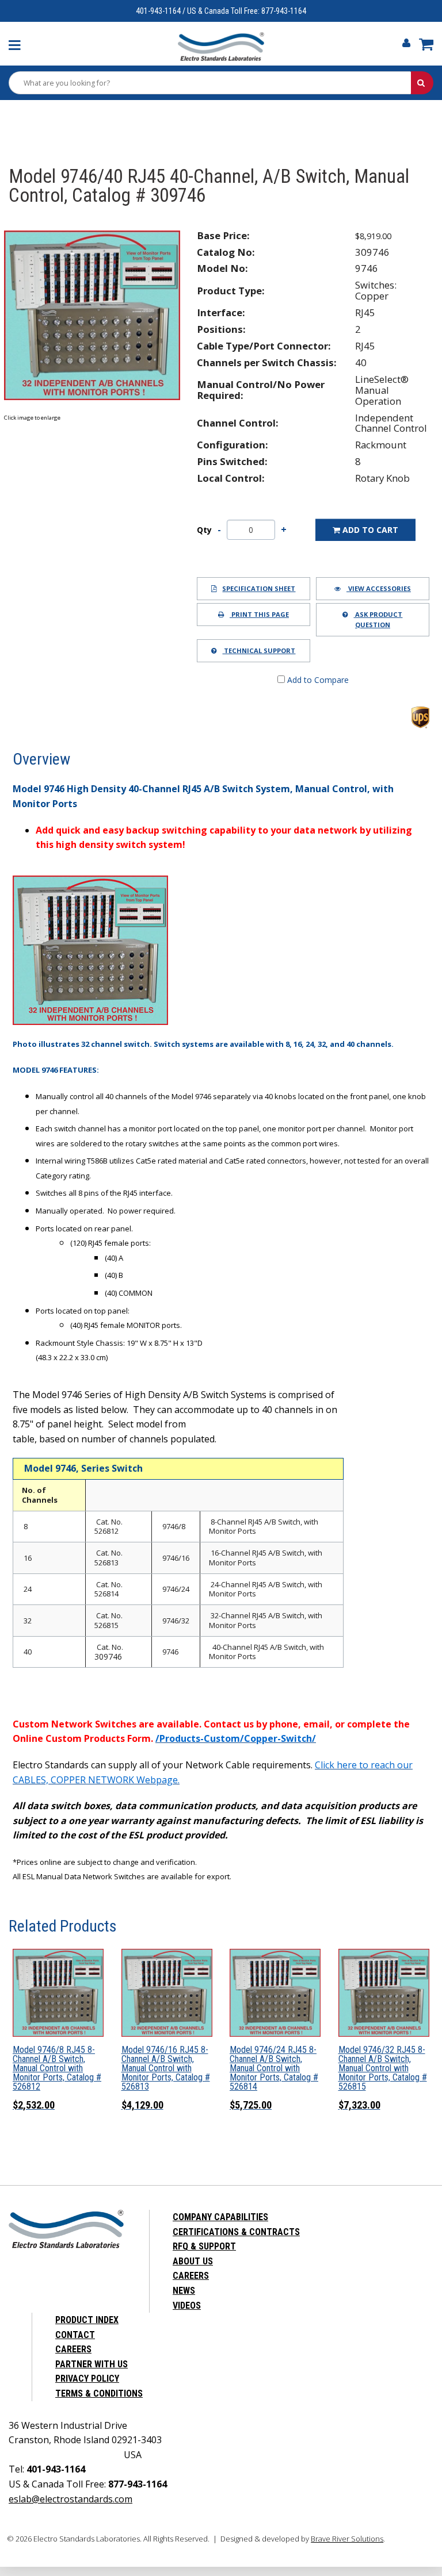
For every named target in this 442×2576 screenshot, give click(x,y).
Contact (75, 2335)
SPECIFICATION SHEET (259, 588)
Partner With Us (92, 2364)
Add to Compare (317, 680)
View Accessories (379, 588)
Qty (204, 530)
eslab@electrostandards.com (71, 2499)
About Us (193, 2261)
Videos (187, 2306)
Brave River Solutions (347, 2539)
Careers (191, 2276)
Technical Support (259, 650)
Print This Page (259, 614)
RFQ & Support (204, 2246)
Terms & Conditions (99, 2393)
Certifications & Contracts (236, 2232)
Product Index (87, 2320)
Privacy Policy (87, 2379)
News (184, 2291)
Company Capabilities (220, 2217)
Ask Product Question (378, 619)
